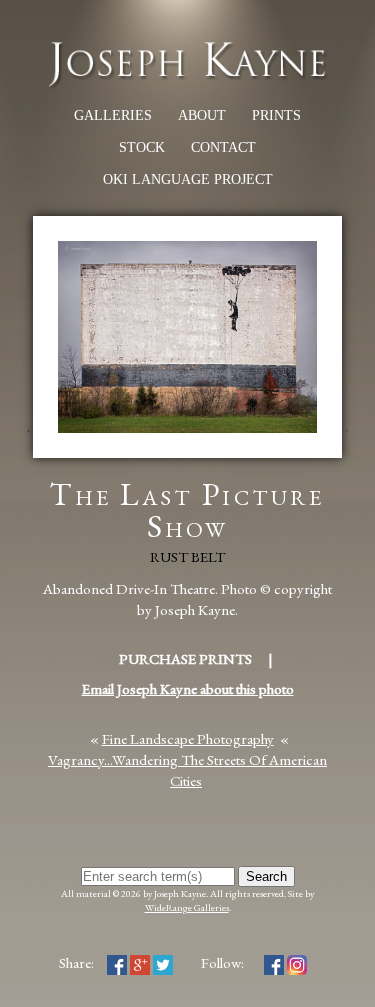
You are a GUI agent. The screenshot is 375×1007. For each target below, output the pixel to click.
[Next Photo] (348, 447)
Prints (276, 115)
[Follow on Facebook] (274, 962)
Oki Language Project (188, 179)
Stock (142, 147)
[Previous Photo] (26, 447)
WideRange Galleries (187, 907)
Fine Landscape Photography (188, 738)
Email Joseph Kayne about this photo (188, 688)
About (202, 115)
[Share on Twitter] (163, 962)
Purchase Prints (185, 658)
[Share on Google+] (140, 962)
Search (266, 876)
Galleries (113, 115)
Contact (223, 147)
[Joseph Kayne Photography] (187, 83)
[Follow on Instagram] (297, 962)
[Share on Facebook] (117, 962)
